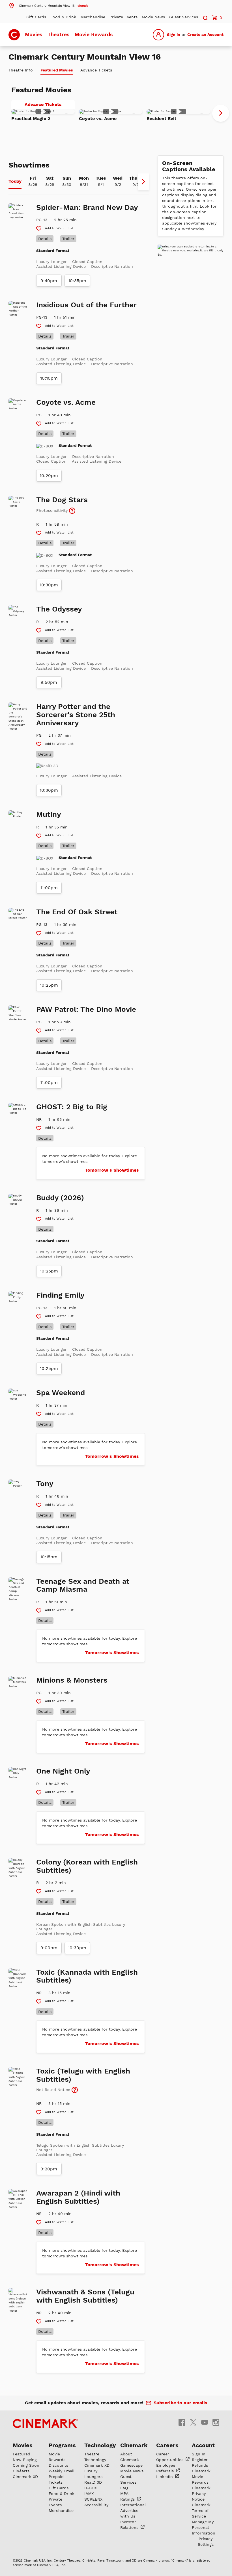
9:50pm (49, 682)
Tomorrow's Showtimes (112, 1170)
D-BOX (91, 2488)
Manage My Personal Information (204, 2527)
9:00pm (49, 1948)
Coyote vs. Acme (98, 118)
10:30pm (49, 585)
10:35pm (77, 281)
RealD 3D (93, 2482)
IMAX (89, 2494)
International (133, 2505)
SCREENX (93, 2499)
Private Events (123, 17)
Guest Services (184, 17)
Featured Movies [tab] (57, 70)
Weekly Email (62, 2471)
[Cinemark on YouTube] (205, 2422)
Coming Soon (26, 2465)
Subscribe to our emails (181, 2403)
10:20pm (49, 476)
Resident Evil (161, 118)
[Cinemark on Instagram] (216, 2422)
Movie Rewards (94, 34)
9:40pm (49, 281)
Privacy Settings (206, 2542)
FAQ (124, 2488)
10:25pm (49, 985)
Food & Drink (63, 17)
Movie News (153, 17)
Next (221, 113)
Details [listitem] (45, 239)
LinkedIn (165, 2477)
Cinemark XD (25, 2477)
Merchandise (93, 17)
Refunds (200, 2465)
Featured (22, 2454)
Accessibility (96, 2505)
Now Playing (25, 2460)
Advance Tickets (50, 105)
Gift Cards (36, 17)
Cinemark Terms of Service (201, 2510)
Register (200, 2460)
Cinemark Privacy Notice (201, 2494)
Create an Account (205, 34)
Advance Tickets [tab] (96, 70)
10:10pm (49, 378)
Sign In (174, 34)
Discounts (58, 2465)
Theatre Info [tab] (21, 70)
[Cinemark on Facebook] (182, 2422)
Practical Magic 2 (31, 118)
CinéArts (21, 2471)
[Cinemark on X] (193, 2422)
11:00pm (49, 888)
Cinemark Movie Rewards (201, 2477)
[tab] (15, 182)
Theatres (59, 34)
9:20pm (49, 2169)
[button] (48, 5)
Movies (34, 34)
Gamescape (131, 2465)
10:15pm (49, 1557)
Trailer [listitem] (68, 239)
